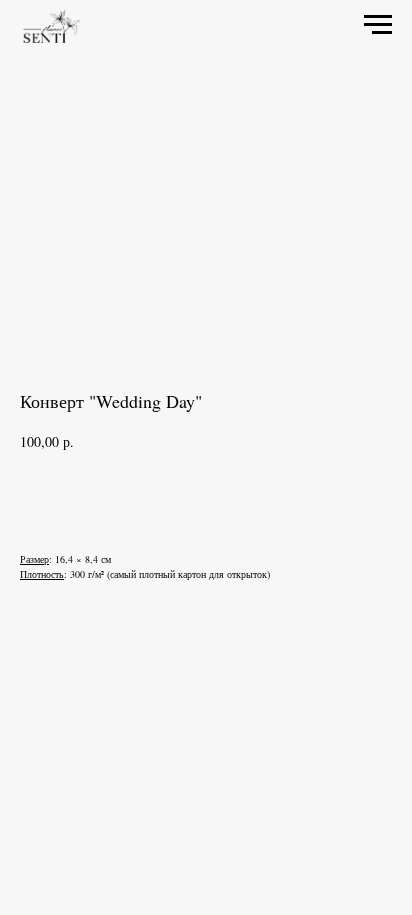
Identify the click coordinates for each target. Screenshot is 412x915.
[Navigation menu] (378, 25)
